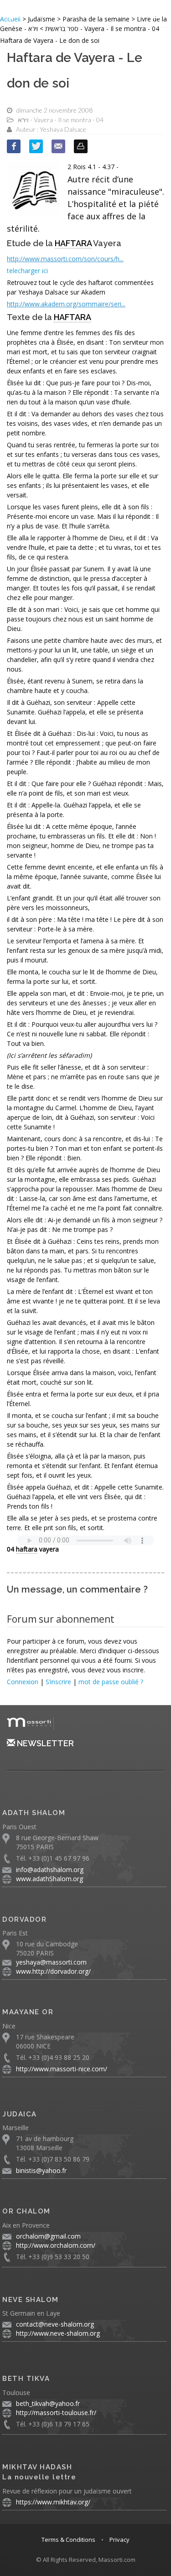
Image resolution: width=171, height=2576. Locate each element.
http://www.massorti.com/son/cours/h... (65, 259)
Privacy (119, 2540)
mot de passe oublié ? (111, 1682)
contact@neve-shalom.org (55, 2324)
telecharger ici (27, 271)
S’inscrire (58, 1682)
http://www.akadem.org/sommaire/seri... (66, 304)
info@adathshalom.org (50, 1870)
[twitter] (36, 146)
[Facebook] (14, 146)
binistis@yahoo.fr (41, 2170)
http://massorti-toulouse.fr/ (56, 2413)
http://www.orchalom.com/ (56, 2245)
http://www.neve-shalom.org (58, 2333)
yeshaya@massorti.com (51, 1962)
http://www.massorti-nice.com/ (62, 2069)
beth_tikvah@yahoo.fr (48, 2403)
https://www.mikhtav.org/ (53, 2502)
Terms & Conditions (68, 2540)
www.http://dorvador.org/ (53, 1971)
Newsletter (44, 1743)
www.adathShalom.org (49, 1879)
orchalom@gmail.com (48, 2236)
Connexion (23, 1682)
